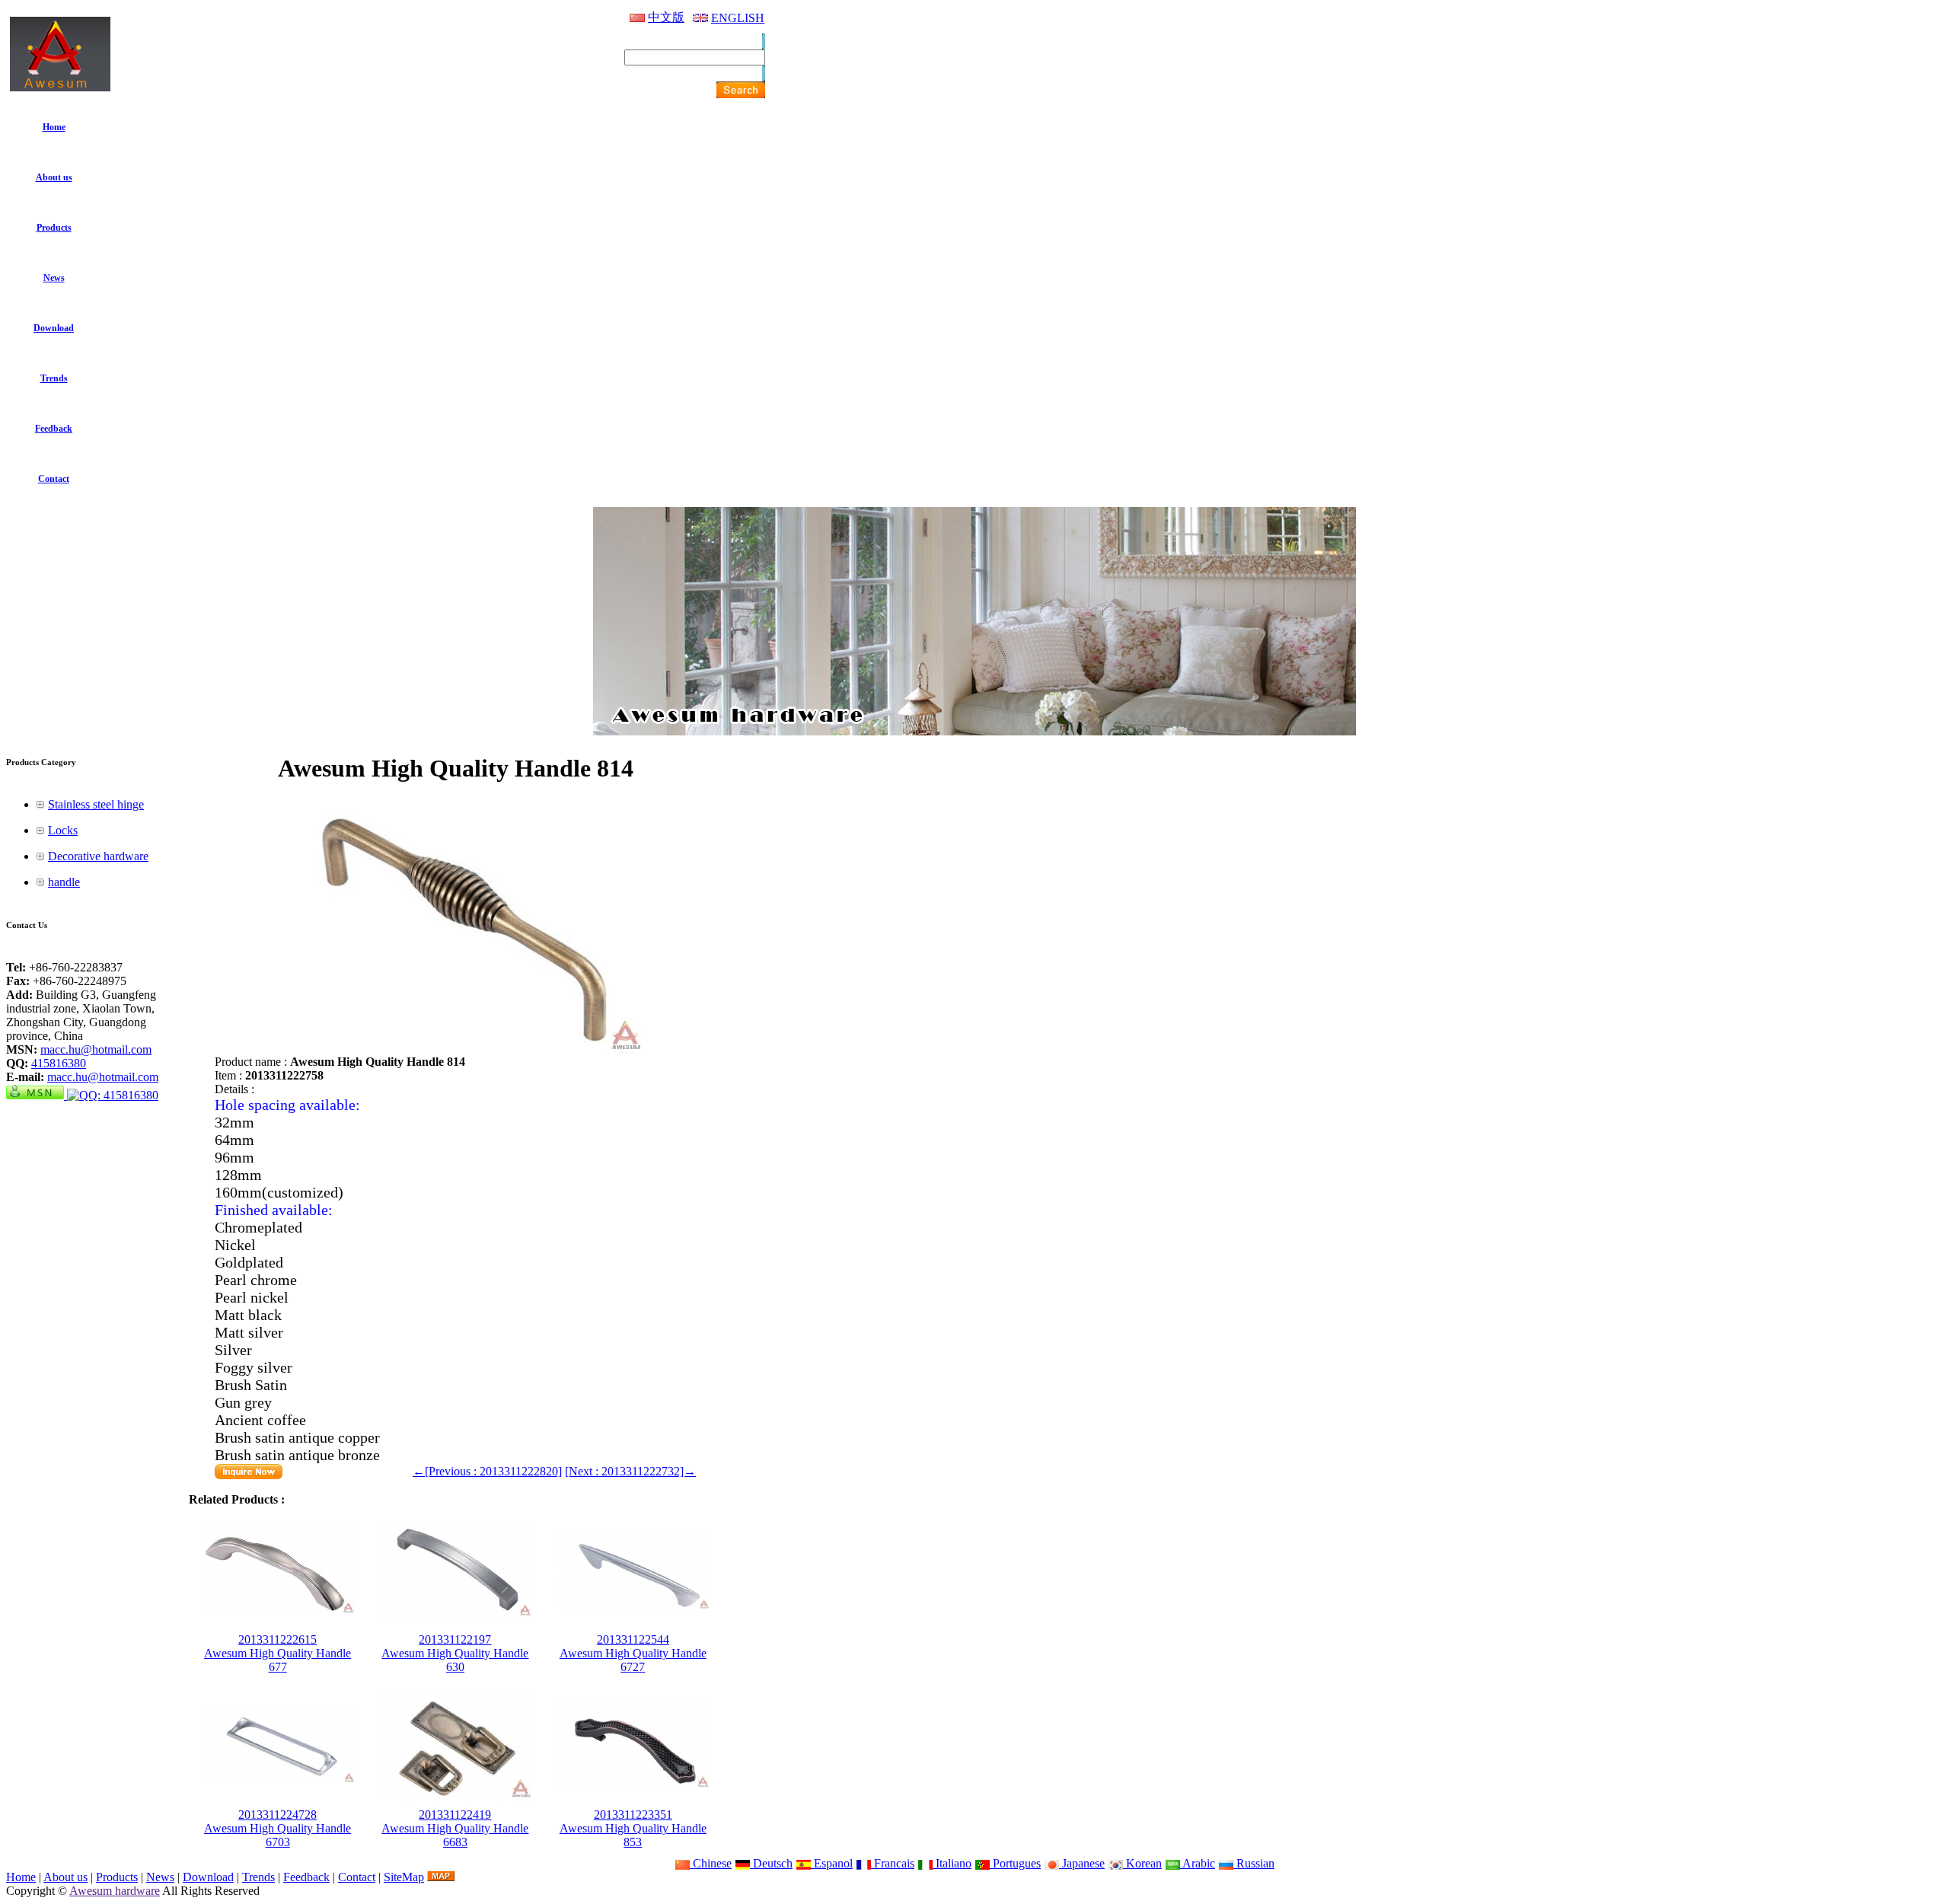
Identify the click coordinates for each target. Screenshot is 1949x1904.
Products (117, 1877)
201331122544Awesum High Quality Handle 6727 (633, 1653)
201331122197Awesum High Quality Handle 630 (455, 1653)
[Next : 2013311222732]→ (630, 1471)
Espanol (832, 1863)
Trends (258, 1877)
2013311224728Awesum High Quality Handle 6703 (278, 1828)
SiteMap (404, 1877)
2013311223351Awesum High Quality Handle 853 (633, 1828)
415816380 (59, 1063)
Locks (63, 830)
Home (21, 1877)
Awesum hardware (115, 1891)
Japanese (1082, 1863)
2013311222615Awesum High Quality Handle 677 (278, 1653)
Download (208, 1877)
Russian (1254, 1863)
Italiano (952, 1863)
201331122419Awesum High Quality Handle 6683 (455, 1828)
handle (64, 882)
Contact (357, 1877)
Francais (893, 1863)
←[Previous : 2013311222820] (487, 1471)
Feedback (306, 1877)
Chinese (711, 1863)
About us (65, 1877)
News (160, 1877)
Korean (1142, 1863)
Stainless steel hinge (96, 804)
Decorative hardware (98, 856)
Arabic (1198, 1863)
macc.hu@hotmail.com (96, 1049)
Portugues (1015, 1863)
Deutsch (771, 1863)
